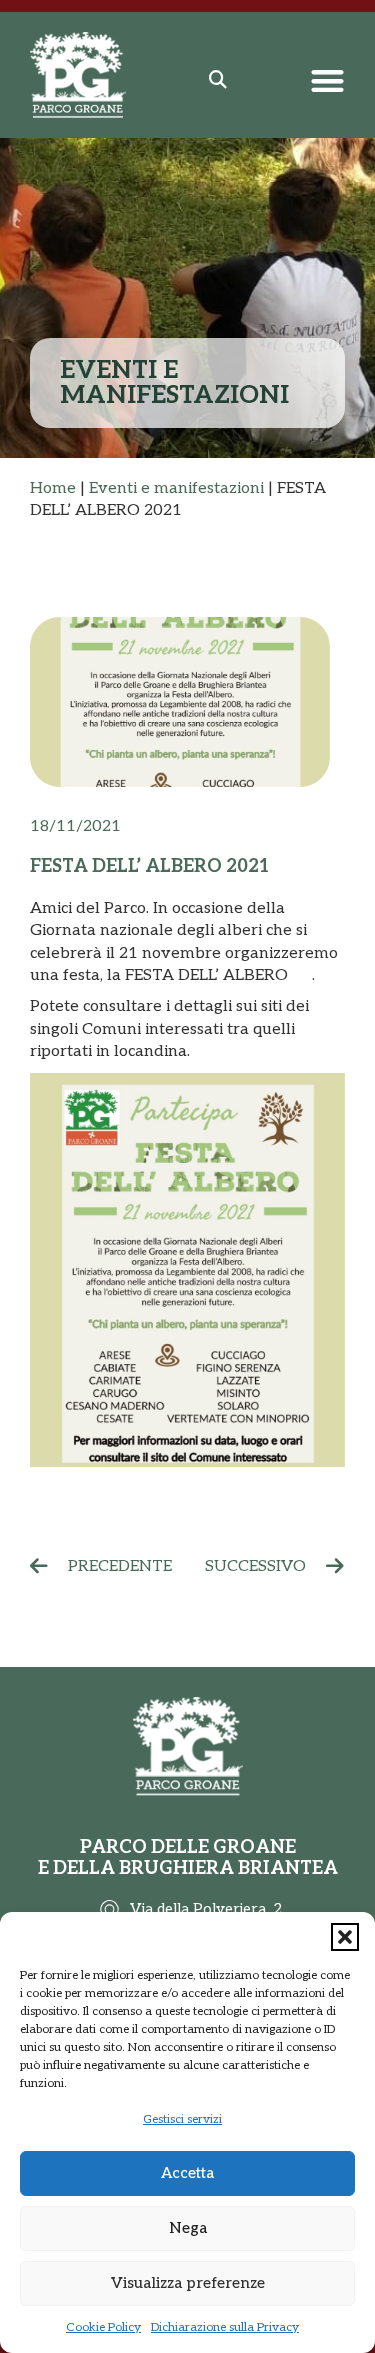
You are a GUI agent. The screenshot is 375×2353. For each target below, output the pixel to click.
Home (53, 488)
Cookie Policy (103, 2327)
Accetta (187, 2173)
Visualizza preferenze (188, 2283)
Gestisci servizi (182, 2119)
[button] (345, 1937)
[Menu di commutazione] (327, 80)
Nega (188, 2228)
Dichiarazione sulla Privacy (225, 2327)
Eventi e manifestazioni (176, 488)
